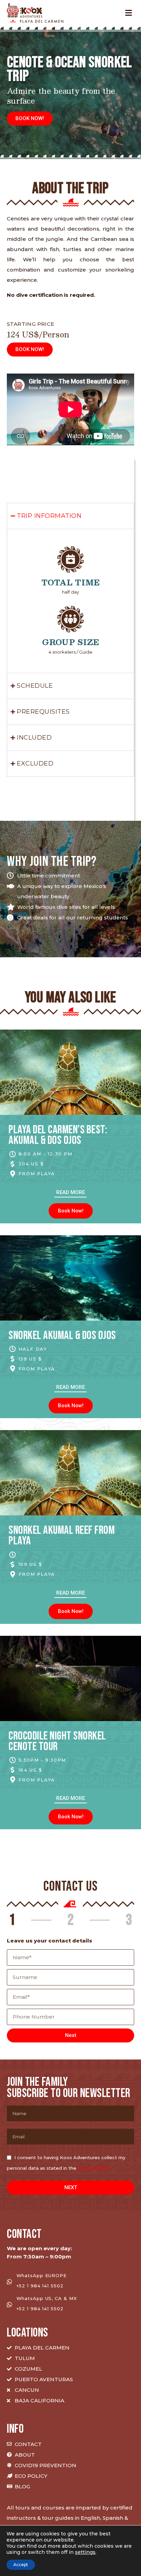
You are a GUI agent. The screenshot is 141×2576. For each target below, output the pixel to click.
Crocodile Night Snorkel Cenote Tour (57, 1741)
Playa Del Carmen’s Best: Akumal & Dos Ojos (58, 1135)
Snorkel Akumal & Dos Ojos (62, 1335)
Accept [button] (21, 2565)
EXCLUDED (35, 763)
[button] (30, 119)
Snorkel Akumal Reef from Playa (62, 1536)
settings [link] (85, 2552)
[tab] (70, 516)
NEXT (71, 2187)
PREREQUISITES (43, 712)
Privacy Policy (93, 2168)
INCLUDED (34, 738)
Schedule (35, 686)
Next (71, 2035)
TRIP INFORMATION (49, 516)
